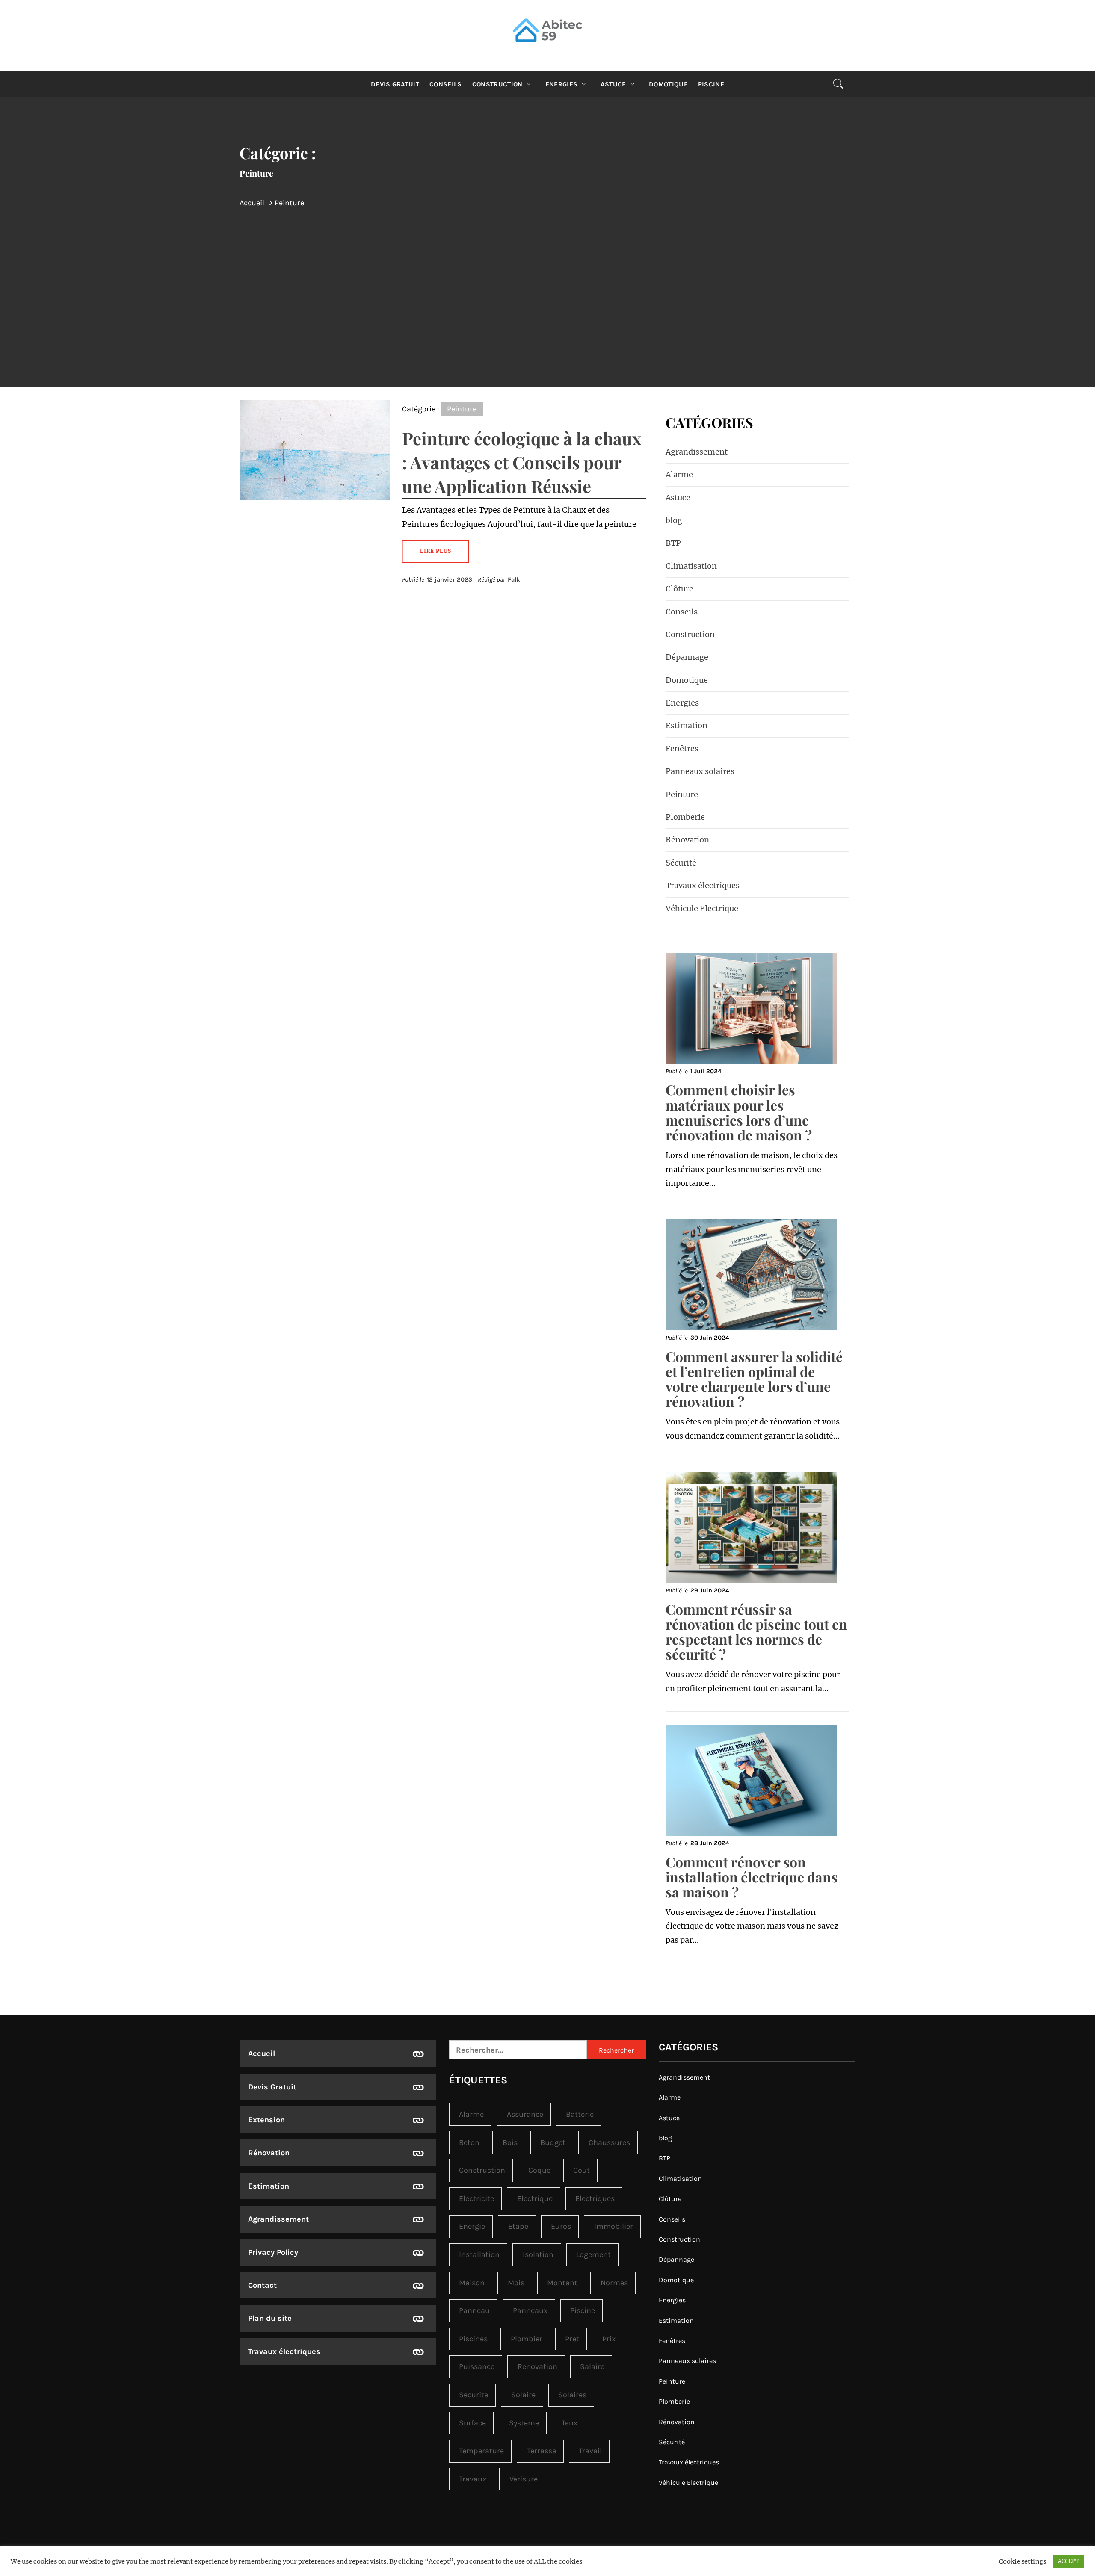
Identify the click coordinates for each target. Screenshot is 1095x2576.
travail (590, 2451)
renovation (537, 2366)
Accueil (262, 2053)
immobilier (614, 2226)
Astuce (613, 84)
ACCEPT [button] (1068, 2561)
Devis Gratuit (395, 84)
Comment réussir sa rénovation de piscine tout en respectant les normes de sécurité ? (756, 1632)
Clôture (679, 589)
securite (474, 2395)
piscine (583, 2310)
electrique (535, 2198)
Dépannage (687, 657)
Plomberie (685, 817)
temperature (481, 2451)
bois (510, 2142)
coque (539, 2170)
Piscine (711, 84)
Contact (262, 2285)
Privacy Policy (273, 2252)
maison (472, 2283)
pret (572, 2339)
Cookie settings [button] (1022, 2561)
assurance (525, 2114)
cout (582, 2170)
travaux (473, 2479)
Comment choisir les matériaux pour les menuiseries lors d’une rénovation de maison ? (739, 1112)
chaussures (609, 2142)
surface (472, 2423)
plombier (527, 2339)
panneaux (530, 2310)
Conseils (446, 84)
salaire (592, 2366)
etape (518, 2226)
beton (469, 2142)
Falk (514, 580)
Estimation (687, 725)
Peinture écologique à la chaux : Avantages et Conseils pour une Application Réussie (522, 462)
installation (479, 2254)
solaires (572, 2395)
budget (553, 2142)
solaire (523, 2395)
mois (516, 2283)
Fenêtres (682, 749)
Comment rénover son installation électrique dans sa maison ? (752, 1877)
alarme (471, 2114)
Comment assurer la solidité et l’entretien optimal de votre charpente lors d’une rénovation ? (754, 1379)
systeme (524, 2423)
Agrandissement (697, 452)
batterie (580, 2114)
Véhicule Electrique (702, 908)
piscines (473, 2339)
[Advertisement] (547, 276)
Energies (562, 84)
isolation (538, 2254)
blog (674, 520)
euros (561, 2226)
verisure (524, 2479)
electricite (476, 2198)
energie (472, 2226)
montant (562, 2283)
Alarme (679, 474)
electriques (595, 2198)
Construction (497, 84)
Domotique (668, 84)
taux (570, 2423)
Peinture (462, 409)
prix (609, 2339)
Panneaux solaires (700, 771)
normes (614, 2283)
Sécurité (681, 863)
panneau (474, 2310)
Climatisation (691, 566)
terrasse (542, 2451)
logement (593, 2254)
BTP (673, 543)
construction (482, 2170)
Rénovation (687, 840)
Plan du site (270, 2318)
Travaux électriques (703, 885)
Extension (266, 2120)
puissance (477, 2366)
